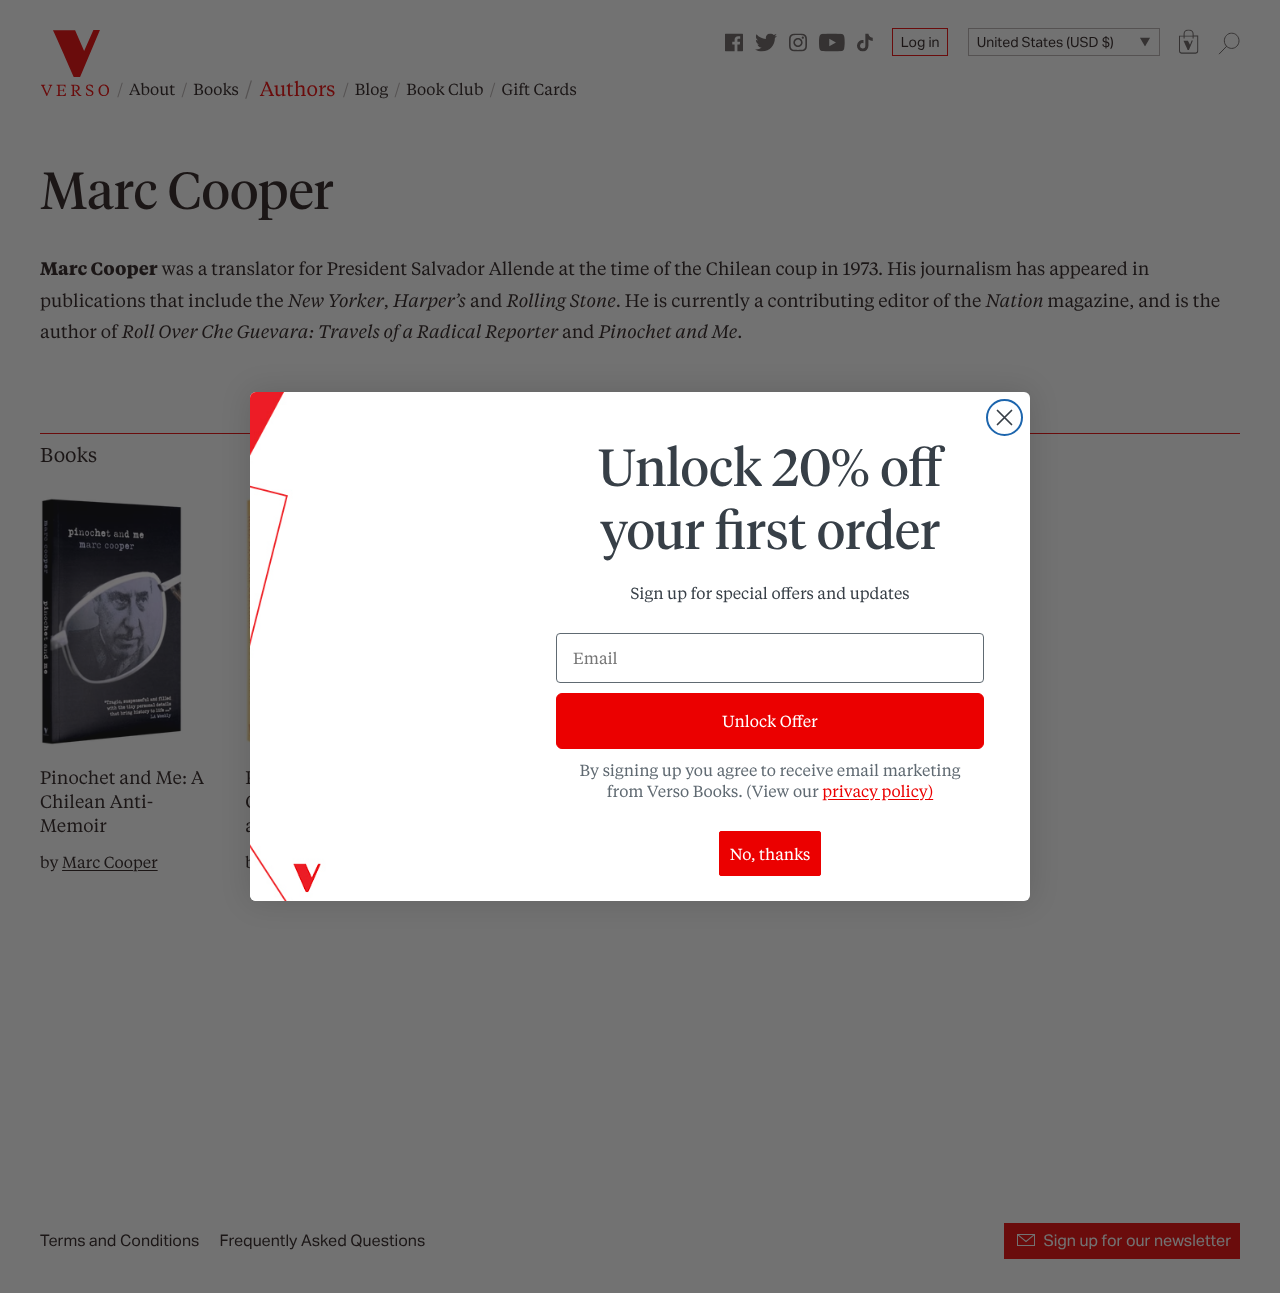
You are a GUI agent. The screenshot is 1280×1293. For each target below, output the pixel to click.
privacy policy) (877, 790)
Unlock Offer (769, 720)
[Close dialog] (1004, 417)
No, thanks (770, 853)
